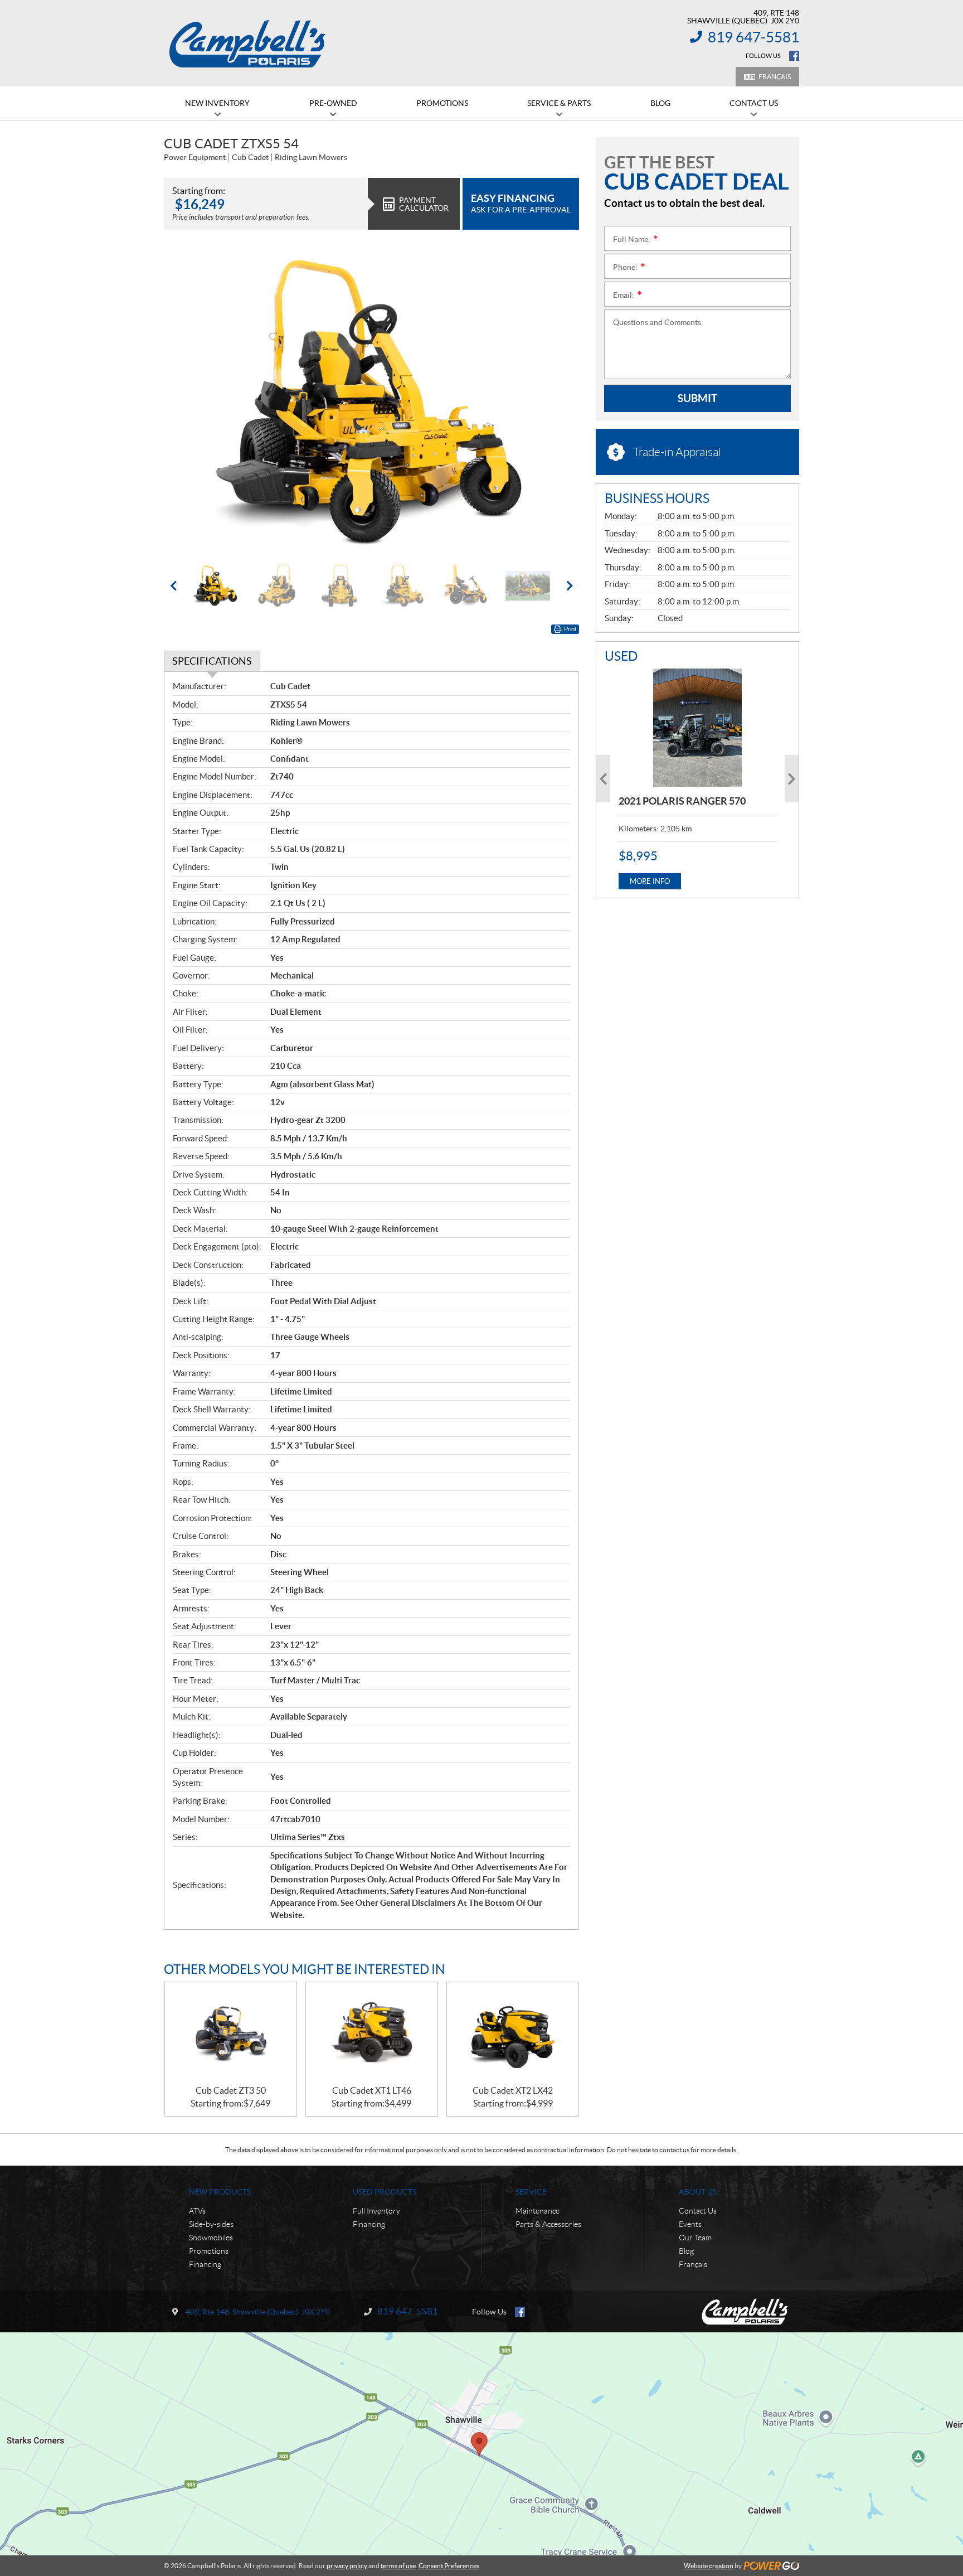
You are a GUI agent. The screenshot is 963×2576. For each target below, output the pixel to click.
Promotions (209, 2251)
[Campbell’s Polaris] (247, 43)
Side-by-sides (211, 2224)
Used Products (385, 2192)
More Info (650, 881)
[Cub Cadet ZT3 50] (231, 2034)
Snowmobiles (211, 2238)
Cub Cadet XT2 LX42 (513, 2090)
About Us (698, 2192)
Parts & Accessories (548, 2224)
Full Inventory (376, 2211)
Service (531, 2192)
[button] (186, 402)
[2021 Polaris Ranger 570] (697, 728)
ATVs (197, 2211)
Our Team (695, 2238)
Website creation (709, 2566)
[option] (371, 402)
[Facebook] (794, 56)
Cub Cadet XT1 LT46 (372, 2090)
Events (690, 2224)
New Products (220, 2192)
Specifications (212, 661)
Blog (686, 2251)
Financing (205, 2264)
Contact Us (698, 2211)
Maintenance (538, 2211)
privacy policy (347, 2566)
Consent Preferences (449, 2566)
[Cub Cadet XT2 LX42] (513, 2034)
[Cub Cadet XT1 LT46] (372, 2034)
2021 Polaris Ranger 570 (682, 801)
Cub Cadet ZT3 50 (231, 2090)
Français (775, 77)
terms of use (398, 2566)
